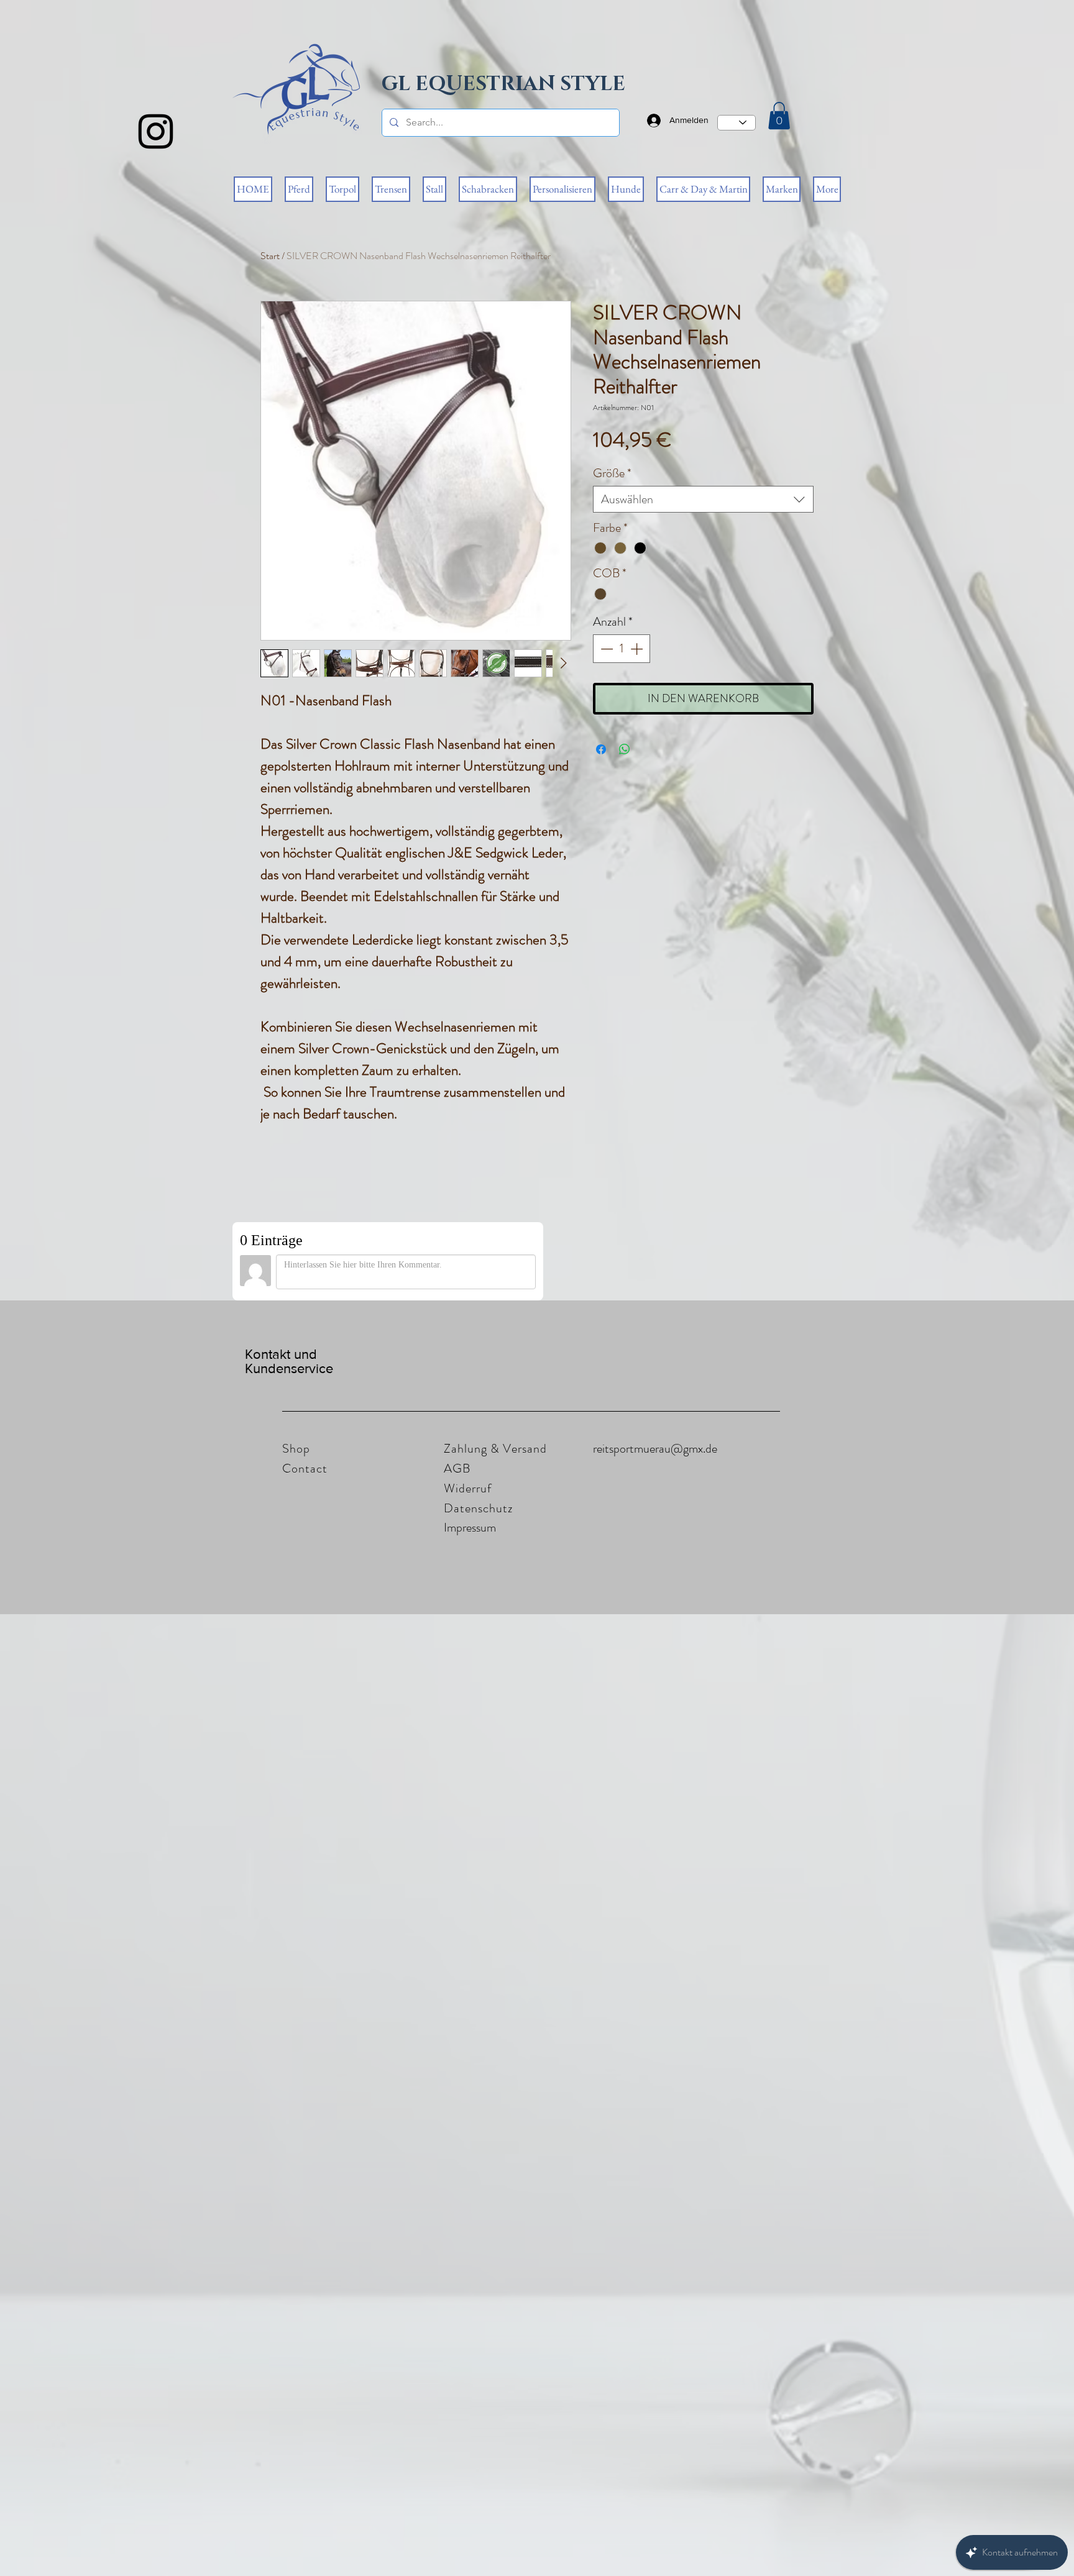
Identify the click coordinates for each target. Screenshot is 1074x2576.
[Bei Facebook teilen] (601, 749)
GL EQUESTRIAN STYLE (503, 84)
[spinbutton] (622, 649)
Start (270, 256)
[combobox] (703, 499)
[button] (779, 116)
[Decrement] (605, 649)
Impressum (470, 1528)
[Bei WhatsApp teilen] (625, 749)
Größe (612, 473)
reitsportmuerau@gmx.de (655, 1449)
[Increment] (638, 649)
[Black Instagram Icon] (156, 131)
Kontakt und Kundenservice (289, 1361)
